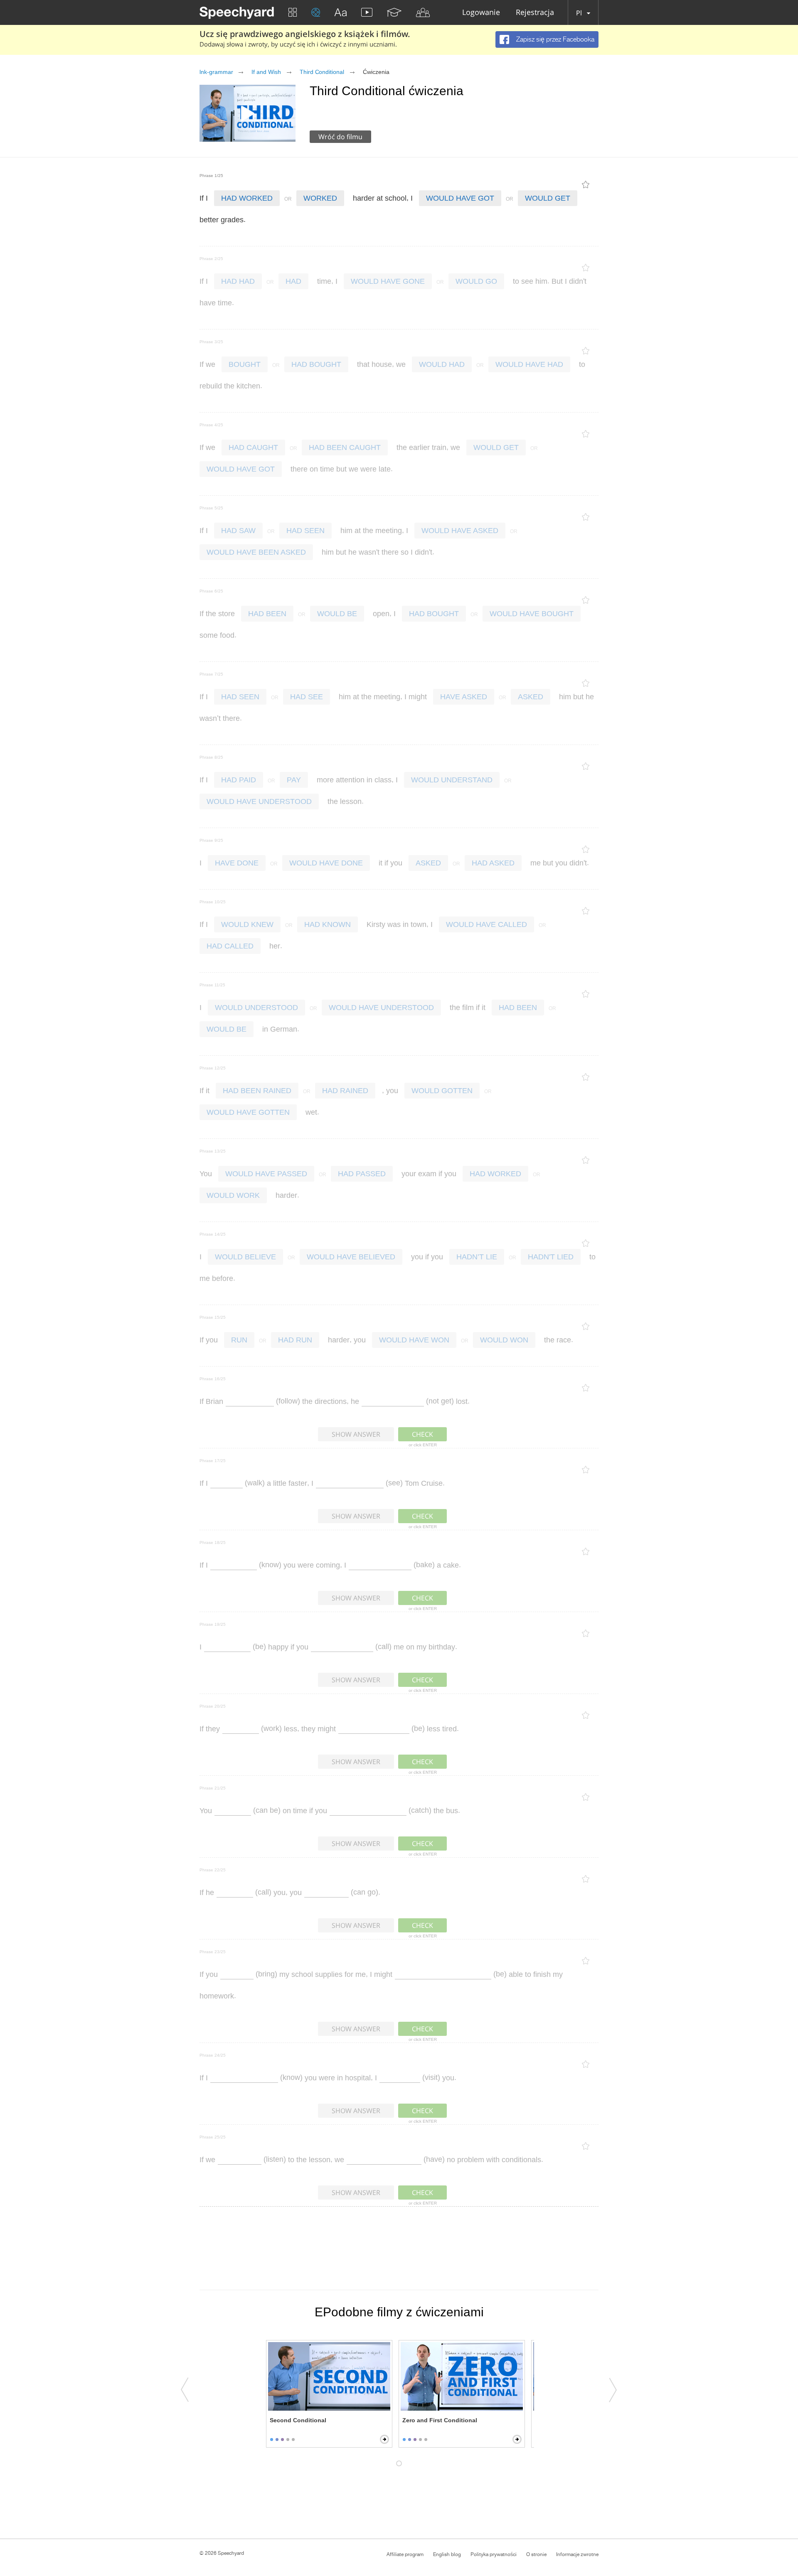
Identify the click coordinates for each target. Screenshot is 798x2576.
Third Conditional (322, 72)
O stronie (536, 2554)
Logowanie (481, 13)
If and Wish (266, 72)
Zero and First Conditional (440, 2420)
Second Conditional (298, 2420)
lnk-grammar (216, 72)
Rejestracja (535, 13)
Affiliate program (405, 2554)
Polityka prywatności (494, 2554)
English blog (447, 2554)
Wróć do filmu (340, 137)
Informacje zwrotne (577, 2554)
